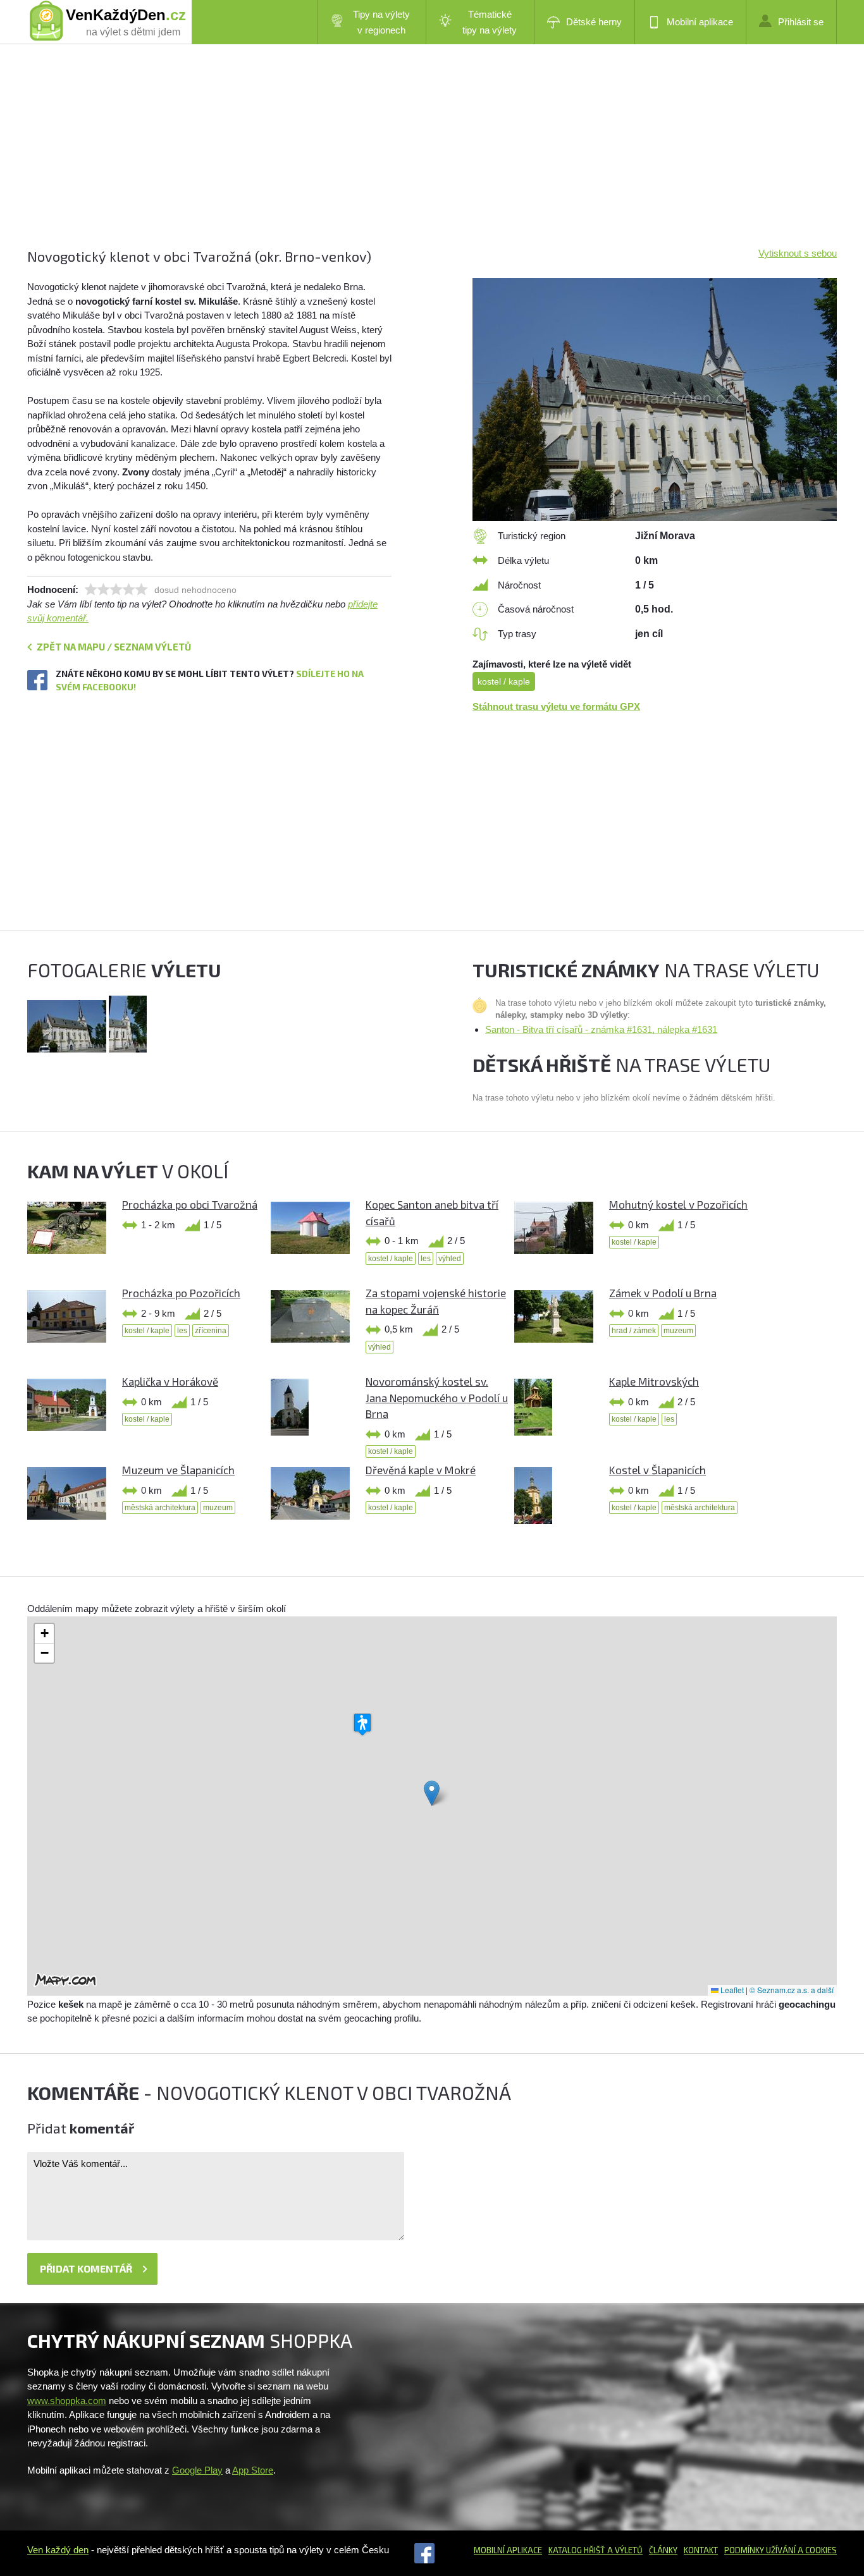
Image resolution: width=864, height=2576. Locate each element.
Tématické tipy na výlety (490, 22)
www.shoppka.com (67, 2401)
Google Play (197, 2470)
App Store (253, 2470)
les (426, 1259)
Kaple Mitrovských (654, 1381)
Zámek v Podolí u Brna (663, 1293)
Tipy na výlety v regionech (381, 22)
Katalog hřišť (577, 2550)
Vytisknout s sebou (798, 253)
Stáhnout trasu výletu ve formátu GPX (556, 706)
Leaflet (731, 1990)
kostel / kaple (504, 681)
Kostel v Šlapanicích (657, 1470)
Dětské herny (594, 22)
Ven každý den (58, 2550)
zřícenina (211, 1331)
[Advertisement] (407, 158)
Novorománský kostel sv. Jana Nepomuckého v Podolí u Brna (437, 1397)
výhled (450, 1259)
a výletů (624, 2550)
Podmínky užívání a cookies (781, 2550)
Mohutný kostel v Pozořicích (678, 1204)
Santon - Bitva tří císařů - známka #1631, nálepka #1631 (601, 1029)
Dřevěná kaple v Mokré (421, 1470)
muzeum (678, 1331)
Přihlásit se (801, 22)
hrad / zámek (634, 1331)
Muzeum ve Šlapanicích (178, 1470)
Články (663, 2550)
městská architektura (160, 1508)
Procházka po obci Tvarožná (190, 1204)
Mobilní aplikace (700, 22)
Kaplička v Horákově (170, 1381)
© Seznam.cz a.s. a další (792, 1990)
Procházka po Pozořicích (181, 1293)
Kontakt (701, 2550)
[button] (432, 1793)
